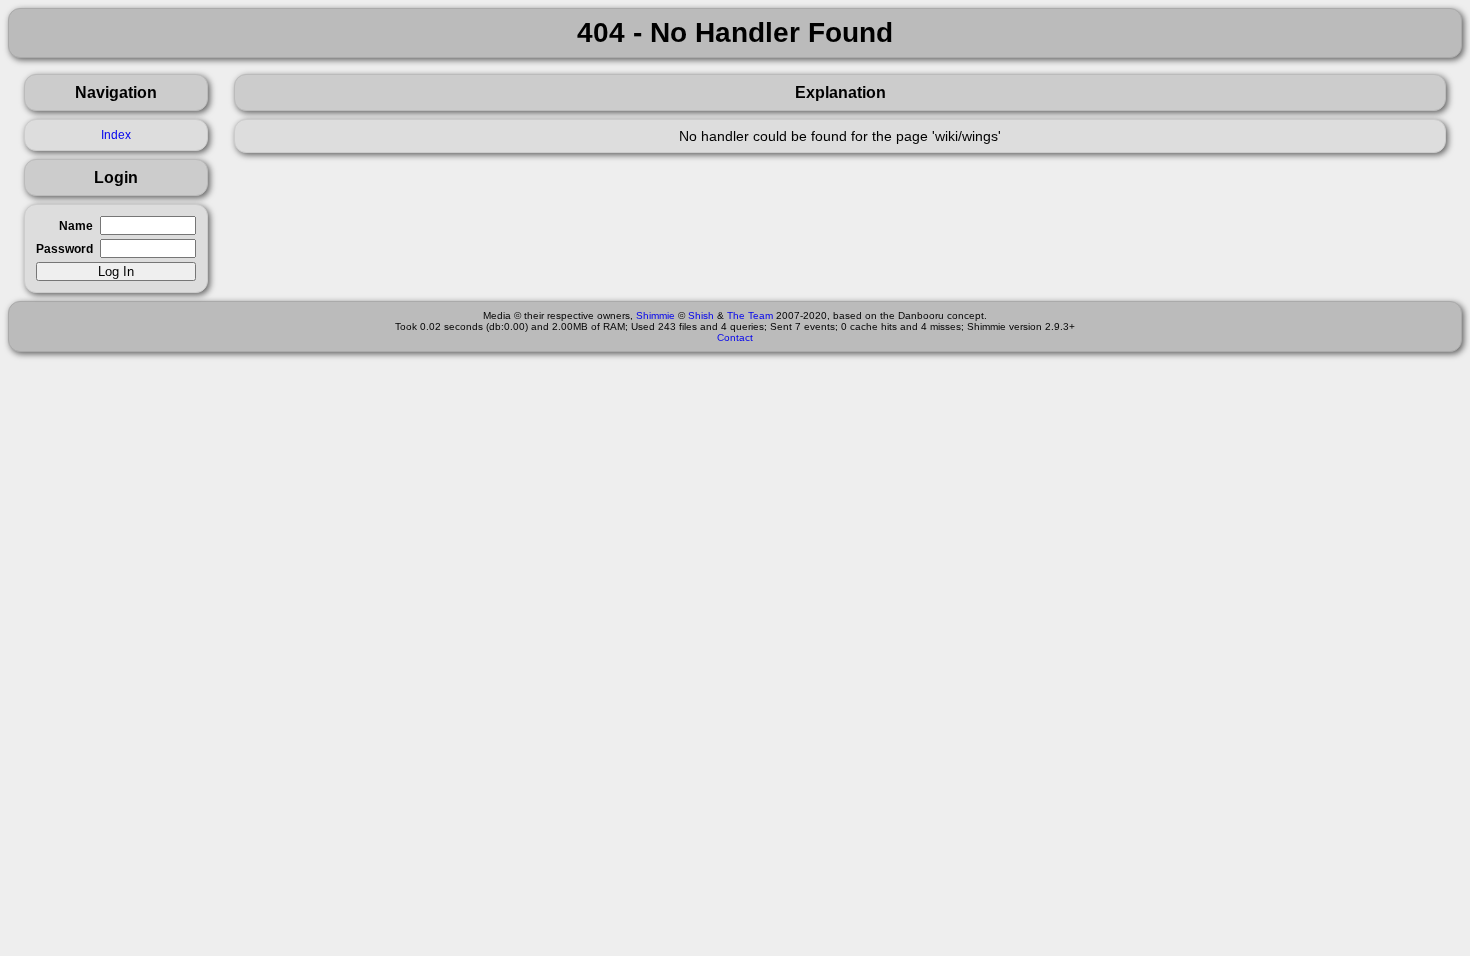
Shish (701, 315)
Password (64, 249)
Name (76, 226)
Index (116, 135)
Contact (735, 337)
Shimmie (655, 315)
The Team (750, 315)
